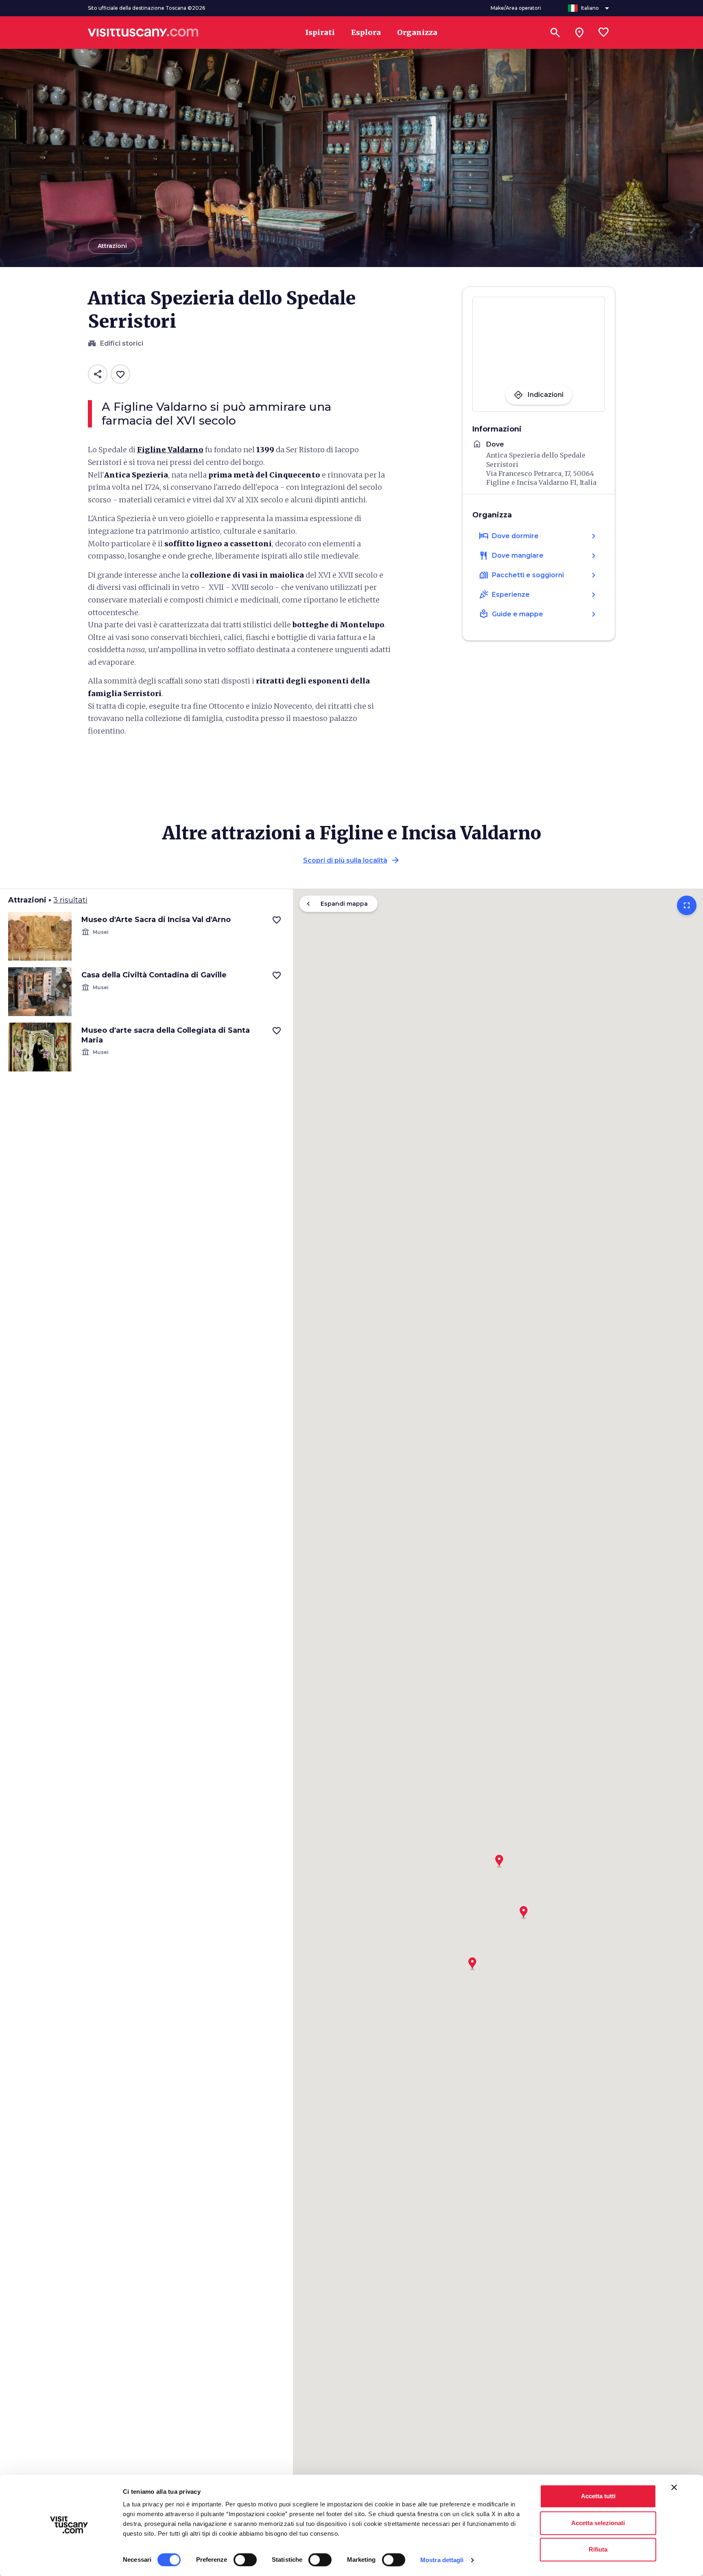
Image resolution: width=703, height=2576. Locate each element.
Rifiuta (598, 2549)
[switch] (245, 2560)
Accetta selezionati (598, 2523)
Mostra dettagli (442, 2560)
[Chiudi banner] (674, 2487)
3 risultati (70, 900)
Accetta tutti (598, 2496)
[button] (499, 1858)
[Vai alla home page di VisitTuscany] (143, 33)
